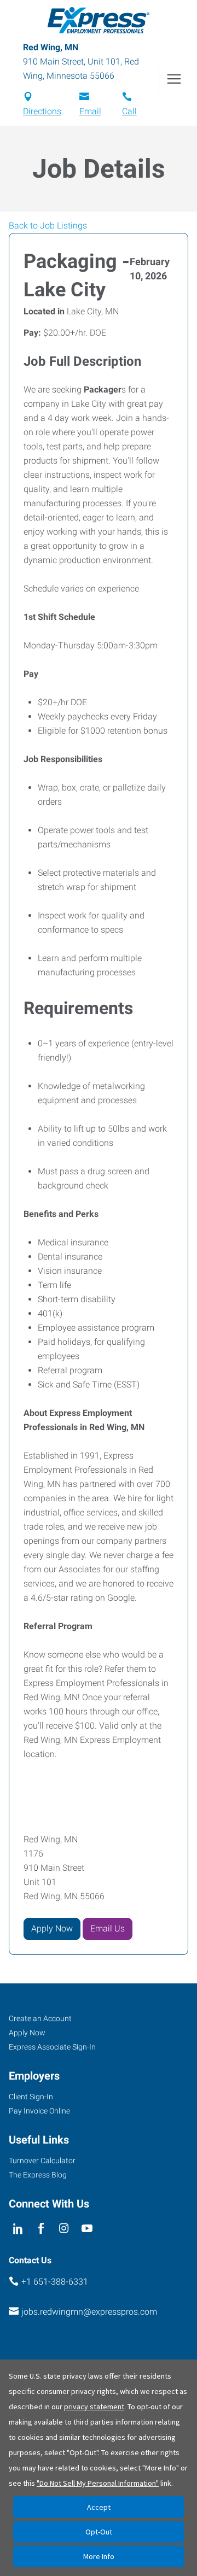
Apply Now (52, 1928)
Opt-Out (99, 2532)
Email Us (108, 1928)
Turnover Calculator (42, 2161)
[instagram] (64, 2229)
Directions (42, 111)
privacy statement (94, 2407)
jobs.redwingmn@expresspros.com (89, 2312)
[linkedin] (18, 2229)
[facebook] (41, 2229)
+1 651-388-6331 (55, 2282)
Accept (99, 2507)
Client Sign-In (31, 2097)
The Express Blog (38, 2175)
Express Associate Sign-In (52, 2047)
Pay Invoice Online (39, 2111)
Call (129, 111)
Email (90, 111)
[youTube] (87, 2229)
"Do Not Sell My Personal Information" (98, 2483)
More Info (99, 2556)
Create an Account (40, 2018)
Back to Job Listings (48, 226)
